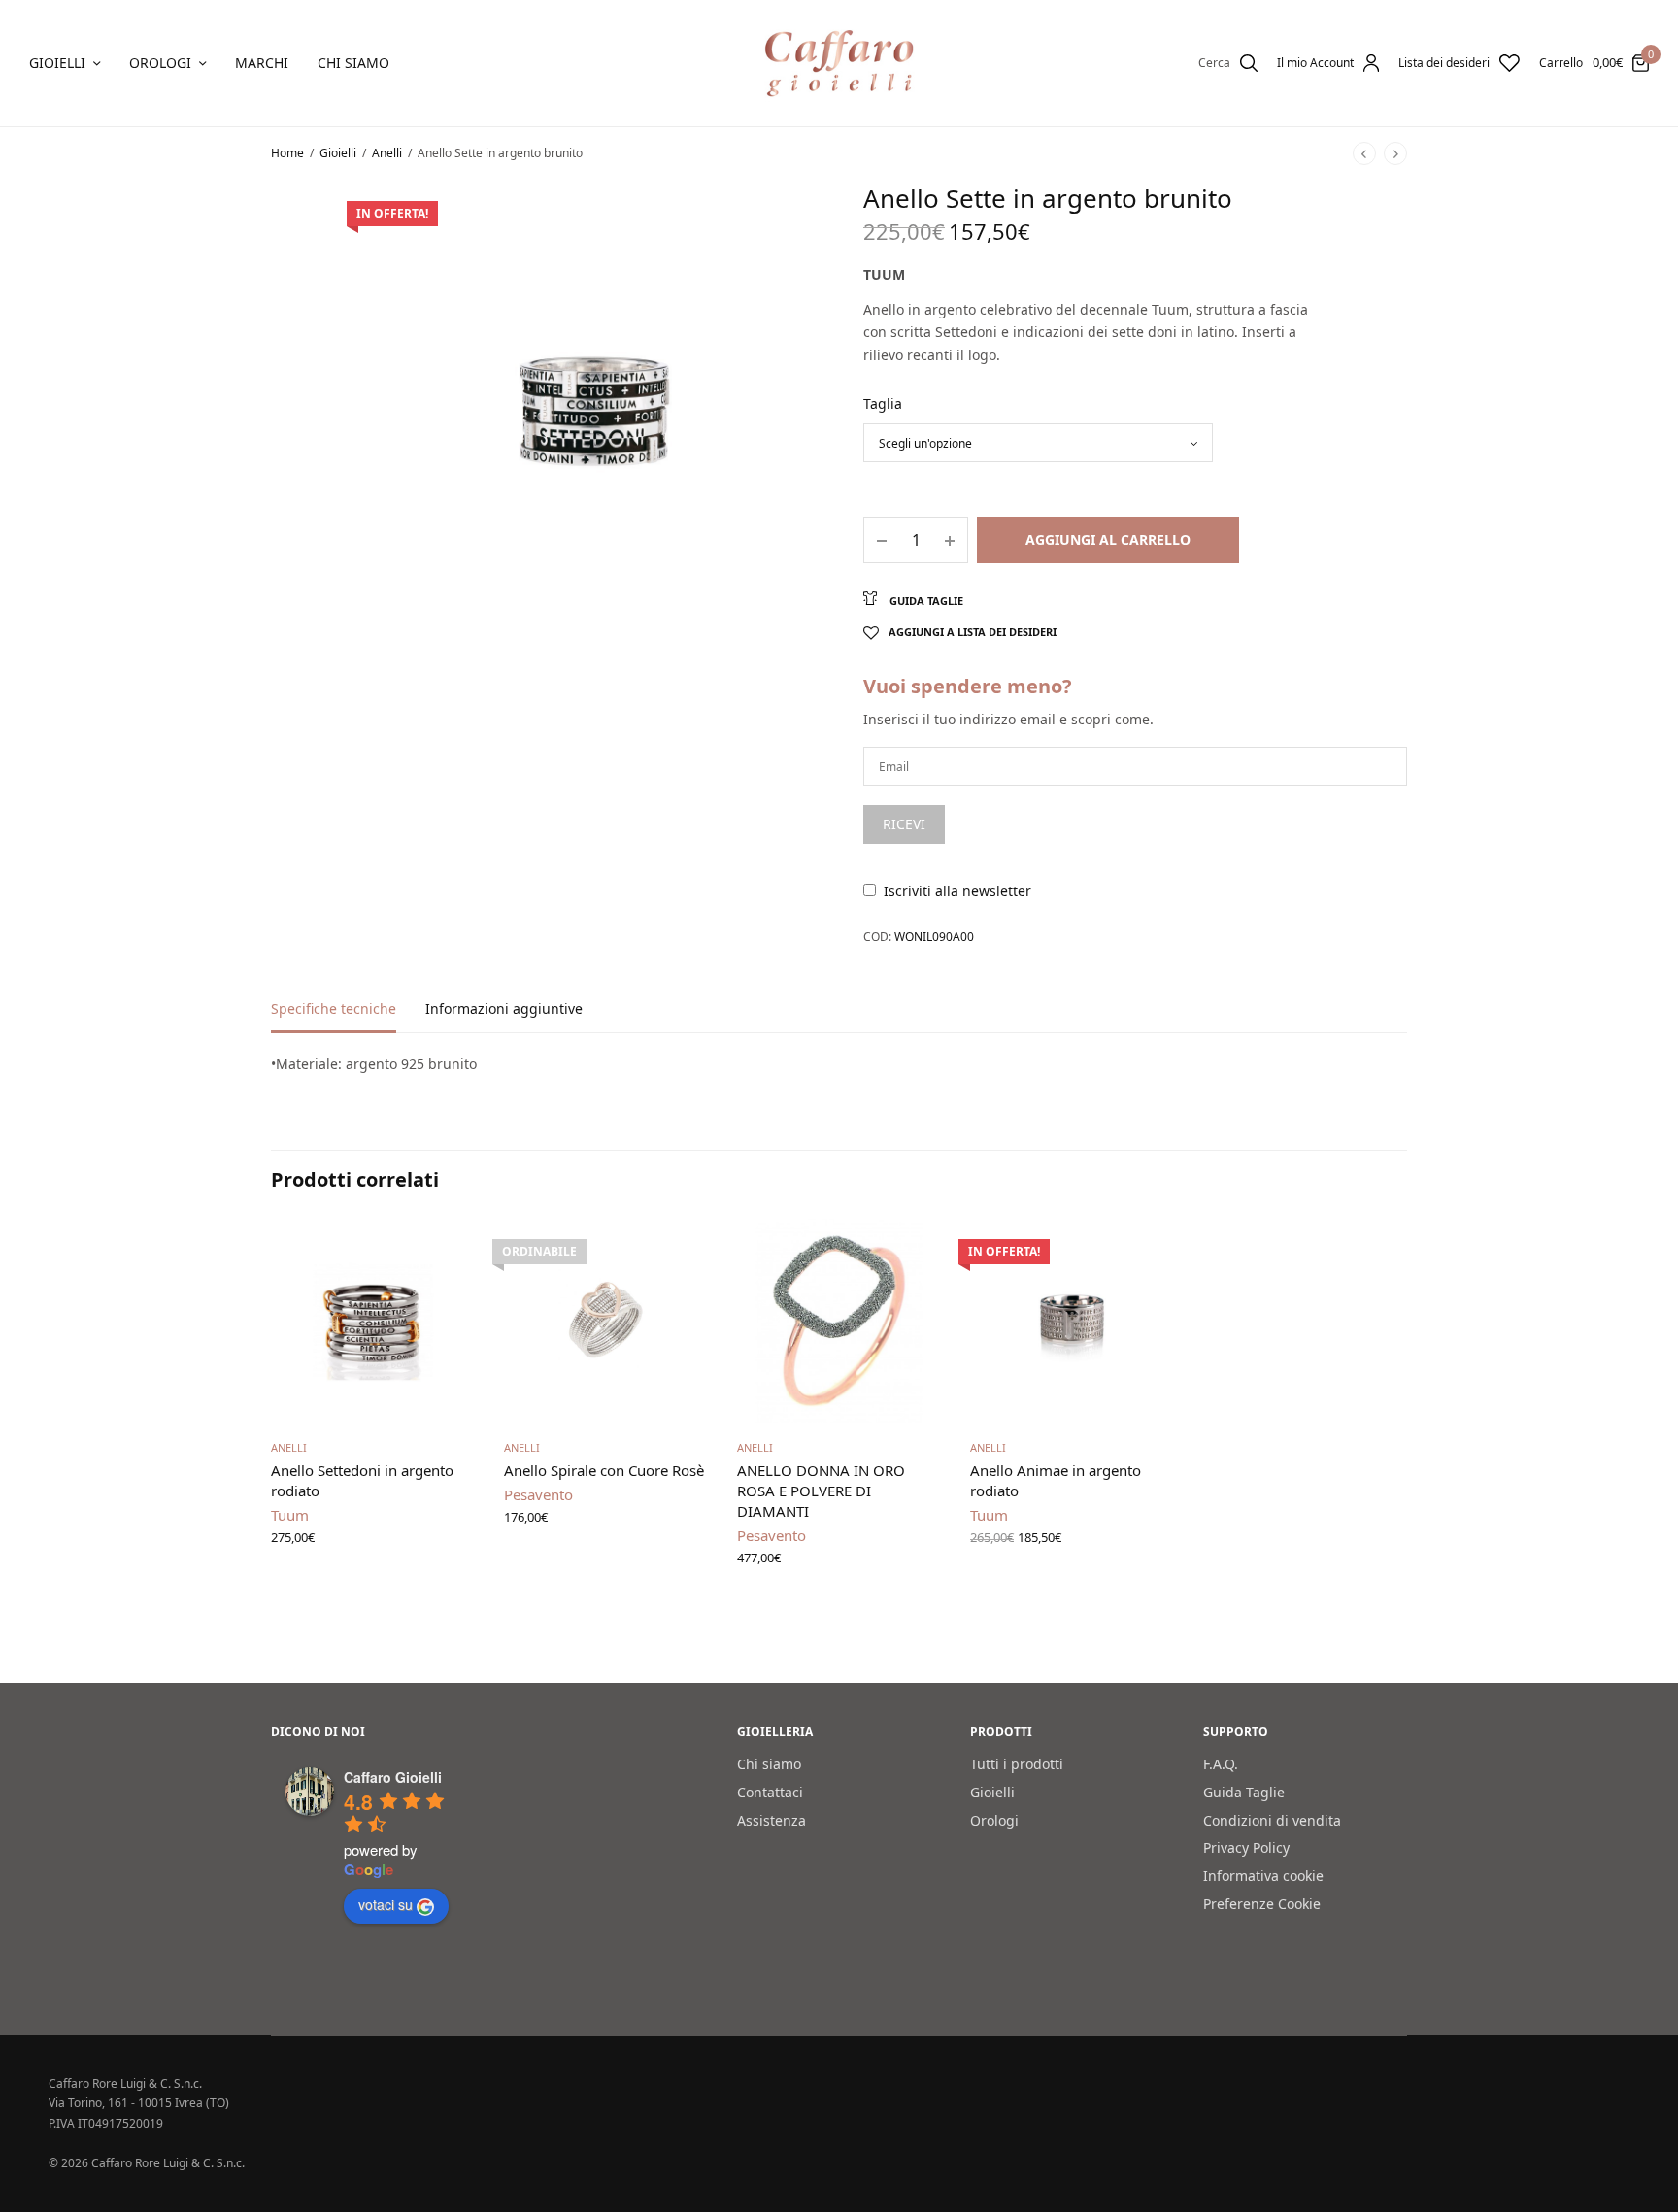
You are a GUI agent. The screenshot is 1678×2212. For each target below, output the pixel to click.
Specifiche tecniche (334, 1010)
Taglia (883, 403)
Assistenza (772, 1820)
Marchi (262, 63)
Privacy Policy (1246, 1848)
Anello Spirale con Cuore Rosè (604, 1470)
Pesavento (538, 1494)
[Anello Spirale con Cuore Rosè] (606, 1321)
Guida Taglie (1244, 1792)
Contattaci (770, 1792)
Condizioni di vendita (1272, 1820)
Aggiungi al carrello (1108, 539)
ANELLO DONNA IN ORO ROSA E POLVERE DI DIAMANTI (821, 1491)
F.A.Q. (1221, 1764)
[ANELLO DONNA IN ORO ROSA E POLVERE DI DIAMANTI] (839, 1321)
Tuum (884, 274)
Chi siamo (353, 63)
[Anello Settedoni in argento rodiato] (373, 1321)
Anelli (387, 153)
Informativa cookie (1263, 1877)
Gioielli (57, 63)
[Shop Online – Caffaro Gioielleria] (839, 63)
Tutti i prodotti (1017, 1764)
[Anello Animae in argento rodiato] (1072, 1321)
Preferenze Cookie (1262, 1904)
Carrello (1561, 63)
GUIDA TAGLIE (925, 601)
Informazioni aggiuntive (504, 1010)
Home (287, 153)
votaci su (386, 1905)
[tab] (348, 1018)
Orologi (160, 63)
